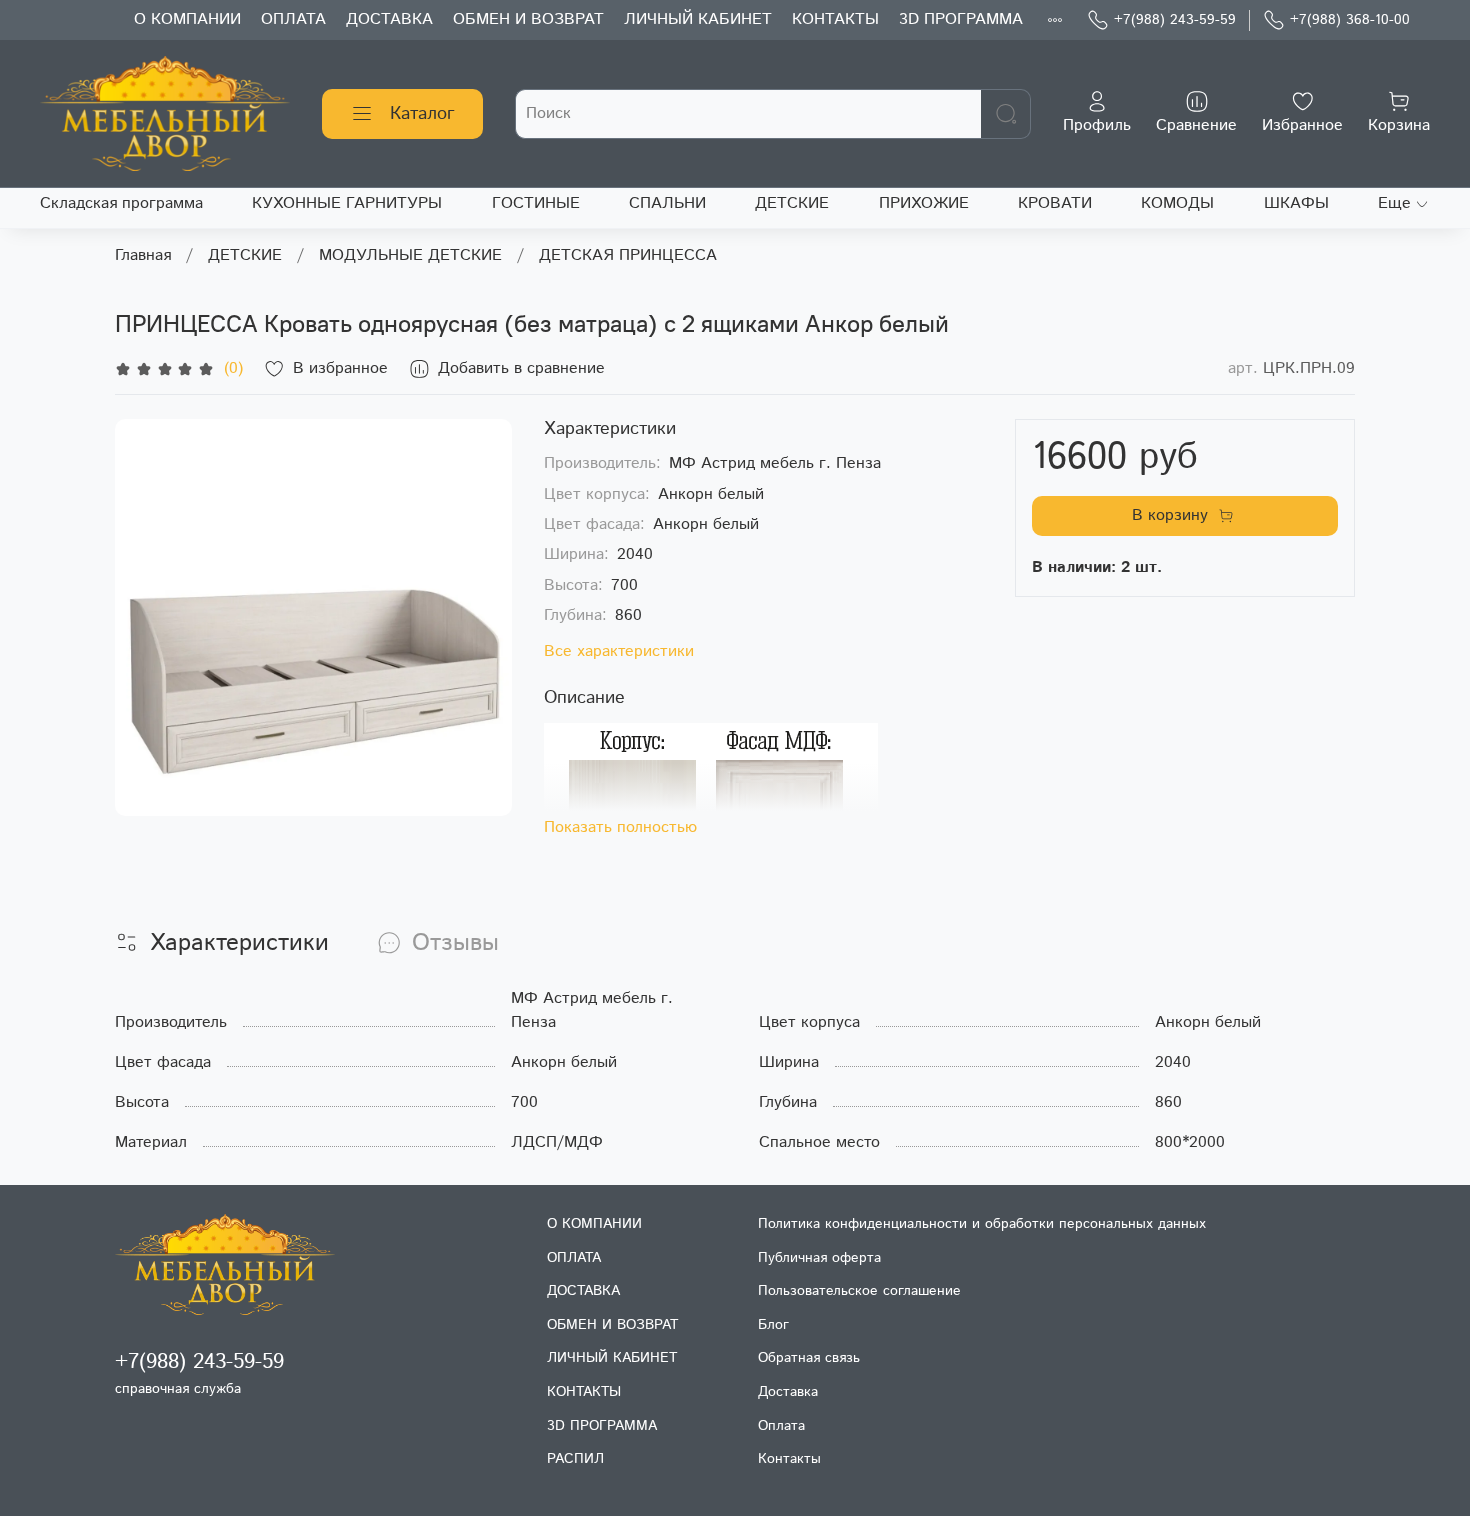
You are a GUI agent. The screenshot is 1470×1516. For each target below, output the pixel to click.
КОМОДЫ (1177, 203)
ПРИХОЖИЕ (924, 203)
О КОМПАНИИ (187, 19)
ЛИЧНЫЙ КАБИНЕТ (698, 19)
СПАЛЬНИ (667, 203)
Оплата (781, 1426)
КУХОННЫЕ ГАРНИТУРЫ (347, 203)
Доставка (788, 1392)
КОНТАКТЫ (835, 19)
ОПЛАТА (293, 19)
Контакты (789, 1459)
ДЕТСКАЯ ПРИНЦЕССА (628, 255)
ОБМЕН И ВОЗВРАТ (528, 19)
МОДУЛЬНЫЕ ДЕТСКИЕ (410, 255)
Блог (773, 1325)
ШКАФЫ (1296, 203)
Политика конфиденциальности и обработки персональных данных (982, 1224)
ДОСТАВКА (389, 19)
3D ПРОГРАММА (961, 19)
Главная (143, 255)
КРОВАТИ (1055, 203)
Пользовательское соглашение (859, 1291)
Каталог (422, 114)
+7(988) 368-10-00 (1350, 20)
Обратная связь (809, 1358)
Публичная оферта (819, 1258)
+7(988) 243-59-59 (1175, 20)
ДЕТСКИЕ (792, 203)
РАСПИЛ (575, 1459)
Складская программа (121, 203)
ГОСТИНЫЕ (536, 203)
